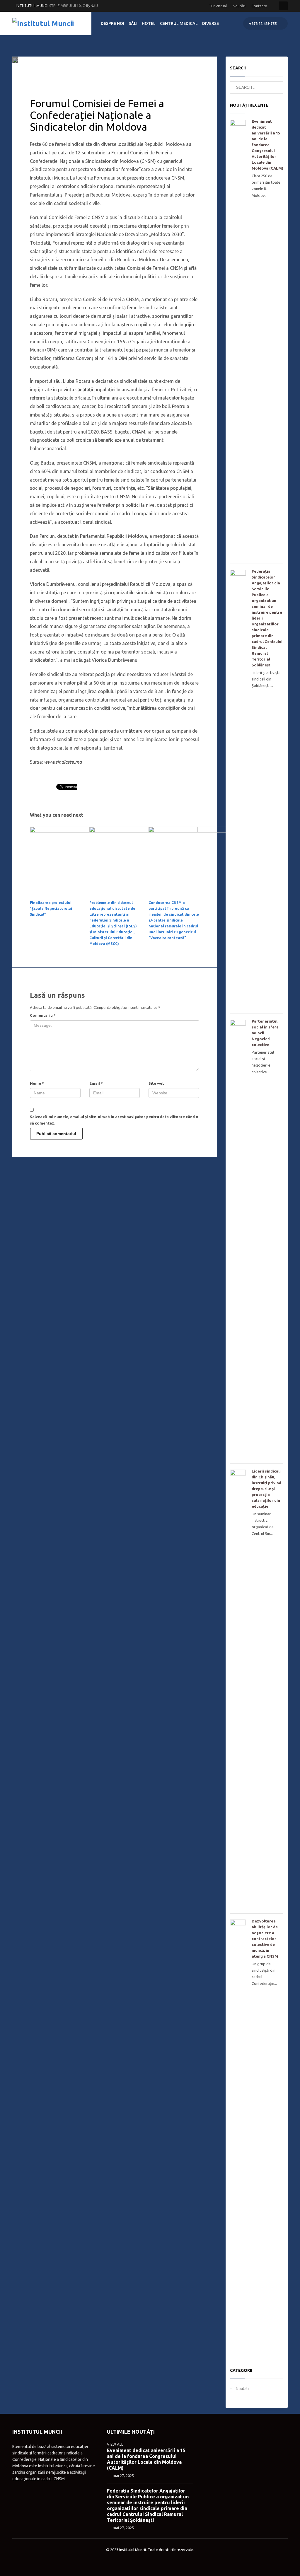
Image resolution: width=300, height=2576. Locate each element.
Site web (157, 1083)
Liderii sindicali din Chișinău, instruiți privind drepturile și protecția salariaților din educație (266, 1489)
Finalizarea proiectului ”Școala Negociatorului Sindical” (51, 909)
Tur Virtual (218, 6)
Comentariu (43, 1015)
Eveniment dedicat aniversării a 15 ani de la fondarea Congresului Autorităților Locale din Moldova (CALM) (267, 145)
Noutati (102, 72)
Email (96, 1083)
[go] (276, 88)
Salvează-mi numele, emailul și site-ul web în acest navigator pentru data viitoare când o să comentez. (114, 1120)
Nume (37, 1083)
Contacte (259, 6)
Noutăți (239, 6)
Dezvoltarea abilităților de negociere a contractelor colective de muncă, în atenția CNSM (265, 1939)
